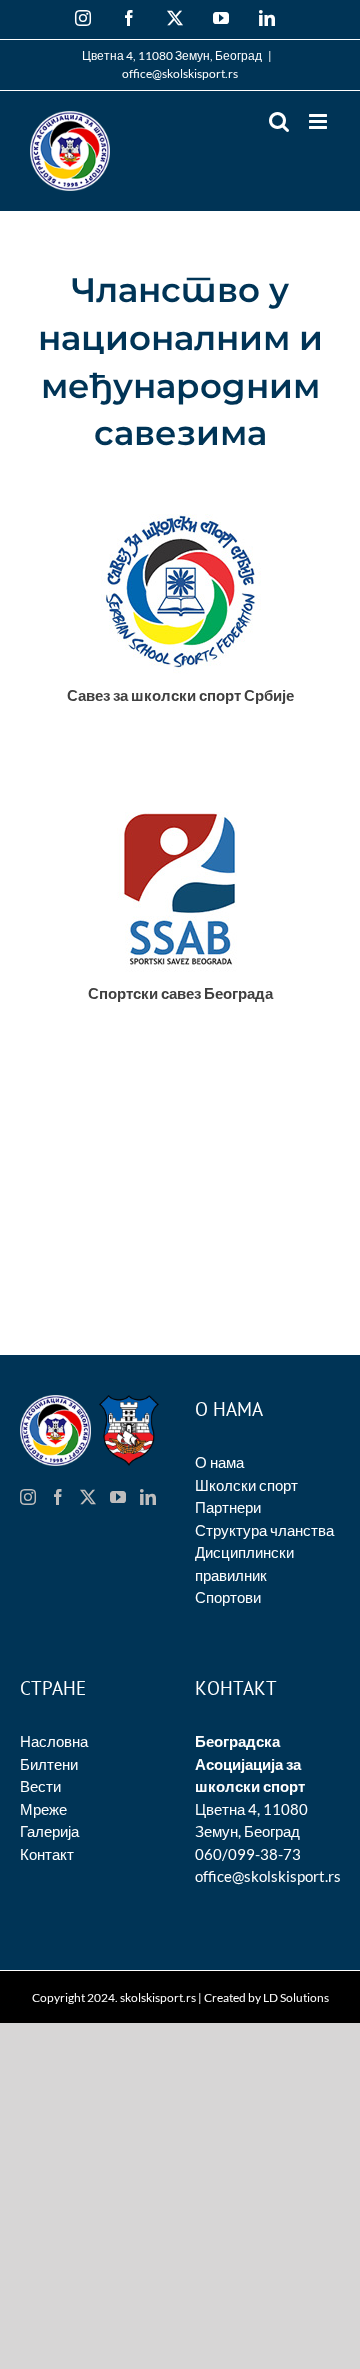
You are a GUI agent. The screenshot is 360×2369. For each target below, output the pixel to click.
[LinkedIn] (148, 1497)
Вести (40, 1786)
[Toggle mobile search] (279, 121)
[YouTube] (118, 1497)
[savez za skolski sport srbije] (180, 505)
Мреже (43, 1809)
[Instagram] (28, 1497)
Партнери (228, 1507)
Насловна (54, 1741)
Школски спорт (246, 1485)
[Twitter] (88, 1497)
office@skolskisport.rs (180, 73)
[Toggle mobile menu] (319, 121)
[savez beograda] (180, 803)
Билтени (49, 1764)
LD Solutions (296, 1997)
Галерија (49, 1831)
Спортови (228, 1597)
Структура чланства (264, 1530)
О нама (219, 1462)
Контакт (47, 1854)
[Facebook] (58, 1497)
